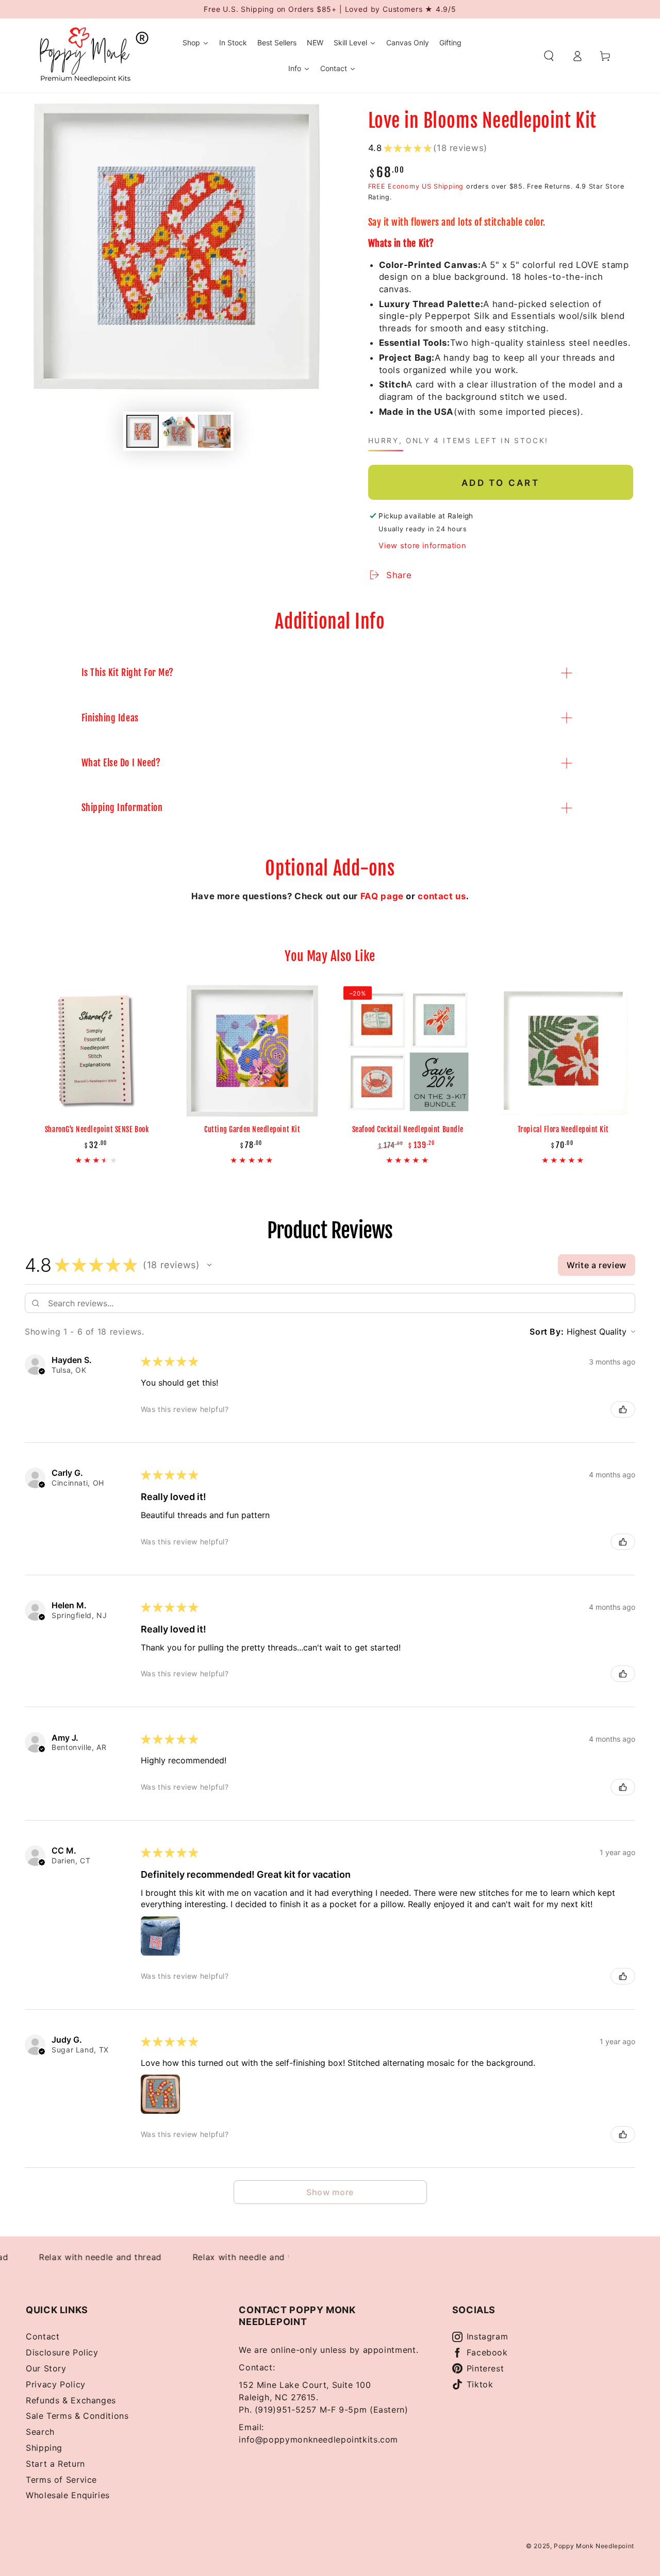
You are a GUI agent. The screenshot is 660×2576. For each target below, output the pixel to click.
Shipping (44, 2448)
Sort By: (547, 1332)
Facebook (487, 2352)
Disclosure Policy (62, 2352)
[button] (549, 56)
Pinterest (485, 2368)
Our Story (46, 2368)
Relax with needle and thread (80, 2257)
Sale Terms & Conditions (77, 2416)
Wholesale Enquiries (68, 2495)
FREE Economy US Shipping (416, 186)
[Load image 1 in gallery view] (143, 431)
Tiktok (480, 2384)
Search (40, 2432)
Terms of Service (61, 2480)
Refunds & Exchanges (71, 2400)
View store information (422, 546)
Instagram (488, 2336)
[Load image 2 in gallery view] (179, 431)
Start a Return (55, 2464)
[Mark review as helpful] (623, 1409)
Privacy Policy (56, 2384)
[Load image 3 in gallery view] (214, 431)
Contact (43, 2336)
